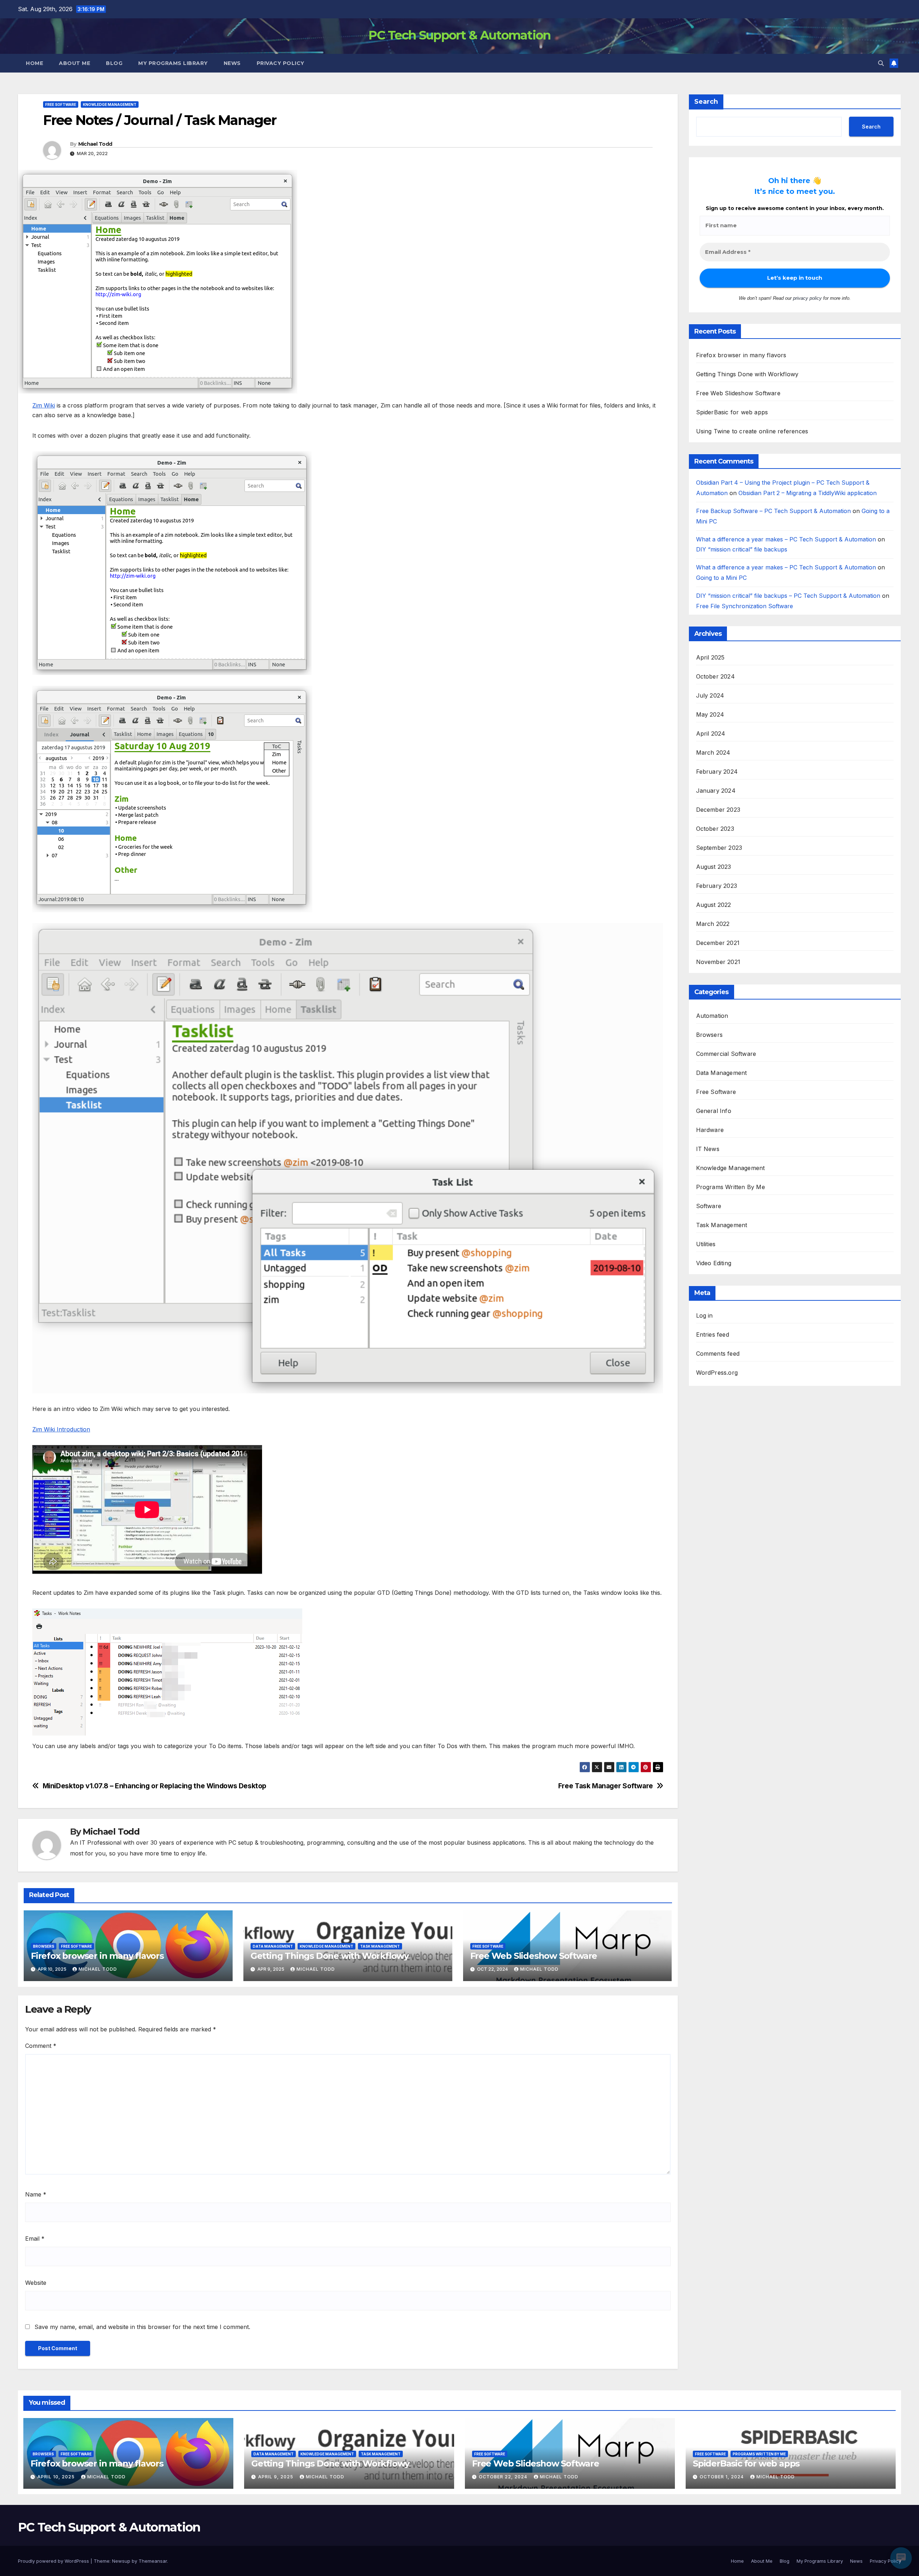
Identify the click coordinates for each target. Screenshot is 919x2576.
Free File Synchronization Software (745, 606)
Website (36, 2283)
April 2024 (711, 734)
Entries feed (713, 1335)
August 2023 (714, 867)
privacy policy (807, 298)
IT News (708, 1149)
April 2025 (710, 658)
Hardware (710, 1130)
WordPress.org (717, 1373)
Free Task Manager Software (606, 1786)
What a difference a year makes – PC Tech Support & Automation (786, 539)
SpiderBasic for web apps (732, 413)
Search (706, 102)
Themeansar (153, 2561)
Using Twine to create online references (752, 432)
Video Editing (714, 1263)
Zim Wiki (44, 405)
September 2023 (719, 848)
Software (709, 1206)
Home (34, 63)
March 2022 (713, 924)
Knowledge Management (110, 104)
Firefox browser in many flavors (97, 1956)
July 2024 (710, 696)
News (232, 63)
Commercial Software (726, 1054)
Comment (41, 2046)
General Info (714, 1111)
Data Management (273, 1946)
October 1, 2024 (722, 2477)
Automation (712, 1016)
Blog (114, 63)
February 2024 (717, 772)
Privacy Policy (281, 63)
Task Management (380, 1946)
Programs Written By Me (731, 1187)
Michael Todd (95, 144)
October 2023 (715, 829)
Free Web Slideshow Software (534, 1956)
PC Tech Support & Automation (459, 35)
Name (36, 2194)
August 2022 (714, 905)
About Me (74, 63)
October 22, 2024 (504, 2477)
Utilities (706, 1244)
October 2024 (715, 677)
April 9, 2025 (276, 2477)
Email (35, 2239)
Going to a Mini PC (721, 578)
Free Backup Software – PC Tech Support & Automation (773, 511)
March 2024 (713, 753)
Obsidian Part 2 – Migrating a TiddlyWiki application (808, 493)
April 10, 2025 (57, 2477)
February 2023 (717, 886)
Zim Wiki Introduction (61, 1429)
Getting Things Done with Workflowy (330, 1956)
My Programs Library (173, 63)
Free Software (61, 104)
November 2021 (718, 962)
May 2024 (710, 715)
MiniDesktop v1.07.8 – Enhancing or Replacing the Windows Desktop (155, 1786)
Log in (705, 1316)
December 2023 (718, 810)
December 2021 (718, 943)
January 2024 (716, 791)
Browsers (44, 1946)
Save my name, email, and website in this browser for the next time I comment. (142, 2327)
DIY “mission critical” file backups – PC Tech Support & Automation (788, 596)
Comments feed (718, 1354)
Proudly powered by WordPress (54, 2561)
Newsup (121, 2561)
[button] (881, 63)
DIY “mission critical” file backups (742, 550)
